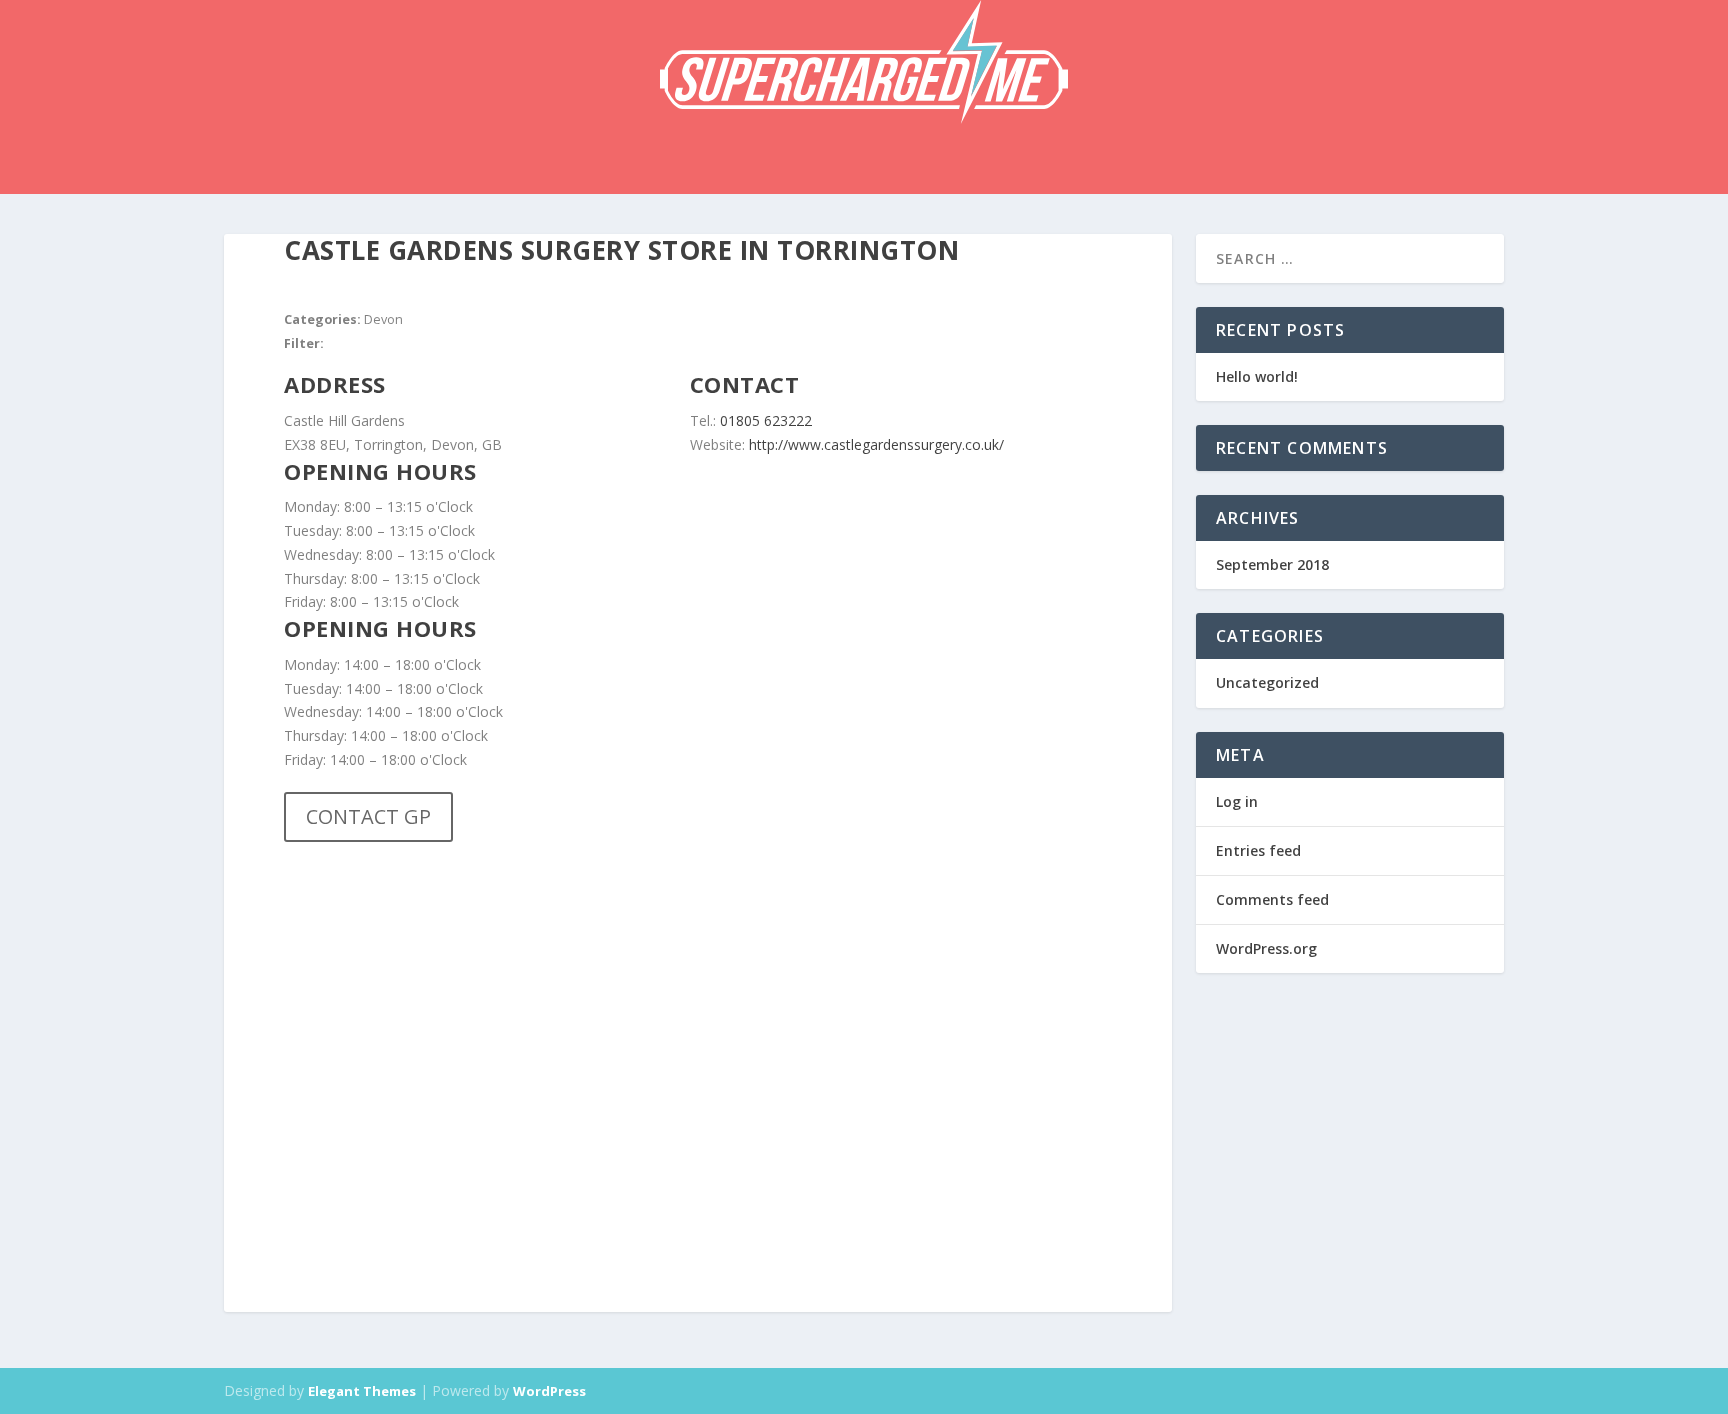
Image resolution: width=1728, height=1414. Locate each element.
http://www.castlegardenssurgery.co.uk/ (876, 444)
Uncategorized (1267, 682)
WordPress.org (1266, 948)
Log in (1237, 801)
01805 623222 (768, 420)
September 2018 (1272, 564)
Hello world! (1257, 376)
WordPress (549, 1391)
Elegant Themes (362, 1391)
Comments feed (1272, 899)
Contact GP (368, 816)
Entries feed (1258, 850)
